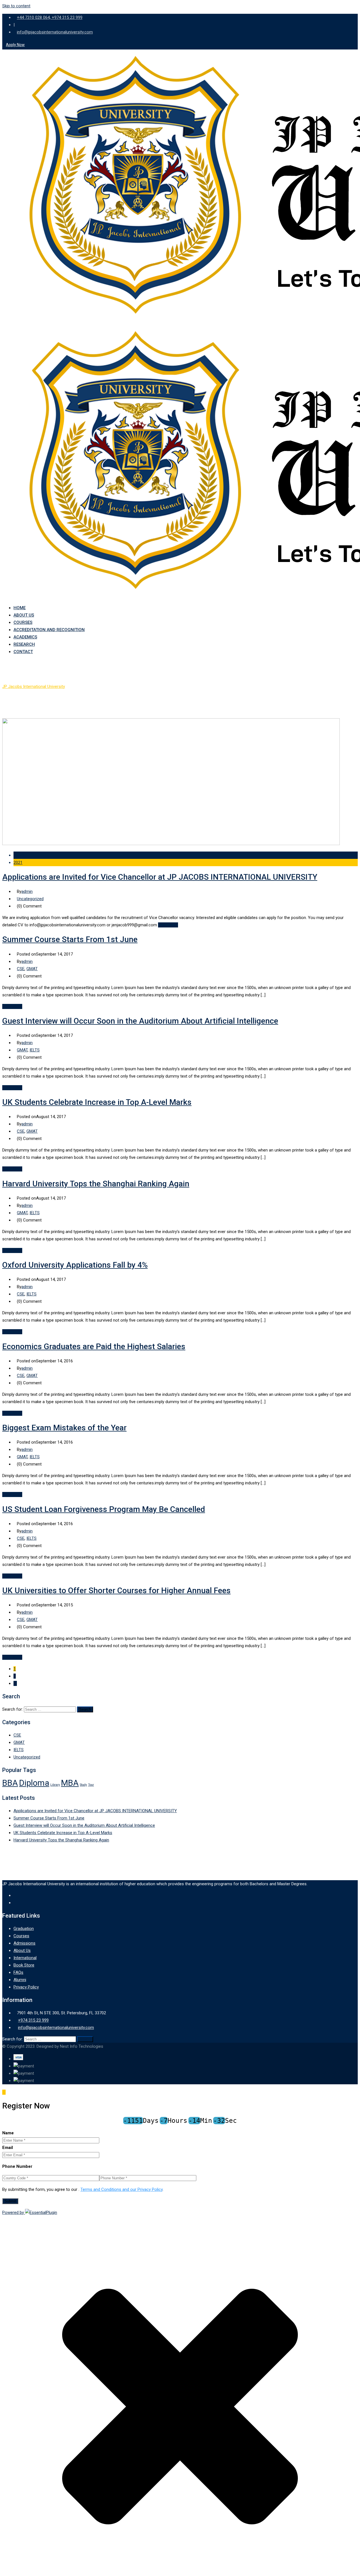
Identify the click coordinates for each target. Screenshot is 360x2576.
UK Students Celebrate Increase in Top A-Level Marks (97, 1102)
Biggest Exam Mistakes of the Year (64, 1428)
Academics (25, 637)
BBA (10, 1783)
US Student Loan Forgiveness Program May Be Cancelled (104, 1509)
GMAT (32, 969)
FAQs (18, 1972)
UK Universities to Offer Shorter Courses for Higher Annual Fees (116, 1590)
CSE (21, 969)
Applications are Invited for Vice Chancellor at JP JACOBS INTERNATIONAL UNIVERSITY (160, 877)
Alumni (20, 1980)
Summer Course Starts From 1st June (70, 939)
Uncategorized (30, 899)
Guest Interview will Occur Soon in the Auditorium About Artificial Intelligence (140, 1021)
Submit (10, 2201)
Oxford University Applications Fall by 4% (75, 1265)
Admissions (24, 1943)
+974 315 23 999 (33, 2020)
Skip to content (16, 6)
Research (24, 644)
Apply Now (15, 45)
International (25, 1958)
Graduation (24, 1929)
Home (20, 608)
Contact (23, 652)
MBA (70, 1783)
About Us (24, 615)
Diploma (34, 1783)
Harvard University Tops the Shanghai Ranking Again (96, 1184)
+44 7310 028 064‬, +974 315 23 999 (50, 17)
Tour (91, 1785)
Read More (168, 925)
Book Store (24, 1965)
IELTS (35, 1050)
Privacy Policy (26, 1987)
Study (83, 1785)
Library (55, 1785)
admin (27, 891)
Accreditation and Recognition (49, 630)
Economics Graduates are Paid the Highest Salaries (94, 1346)
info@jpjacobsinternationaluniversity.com (55, 32)
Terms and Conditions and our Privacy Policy (121, 2189)
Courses (23, 622)
